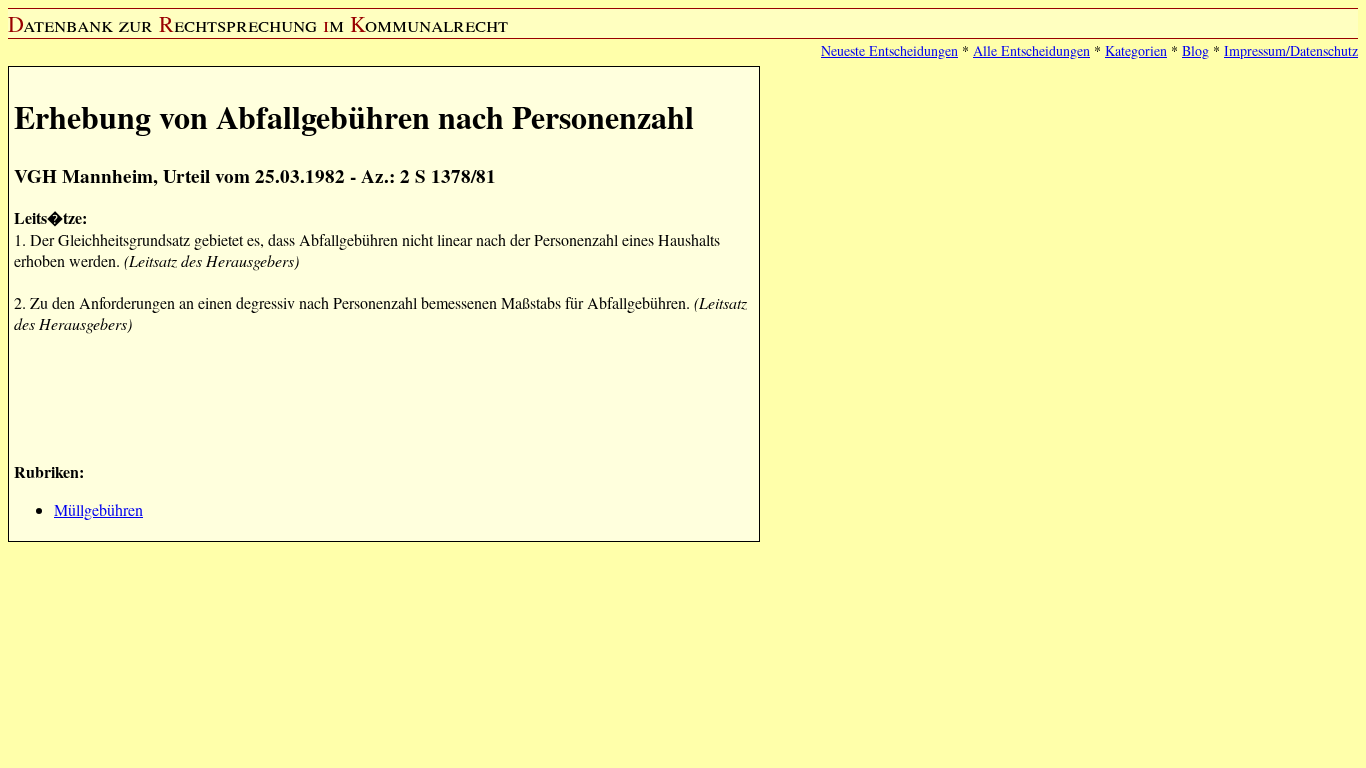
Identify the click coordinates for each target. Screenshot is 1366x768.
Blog (1195, 50)
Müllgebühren (98, 509)
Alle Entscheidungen (1031, 50)
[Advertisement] (378, 395)
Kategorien (1136, 50)
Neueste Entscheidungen (889, 50)
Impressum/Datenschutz (1291, 50)
